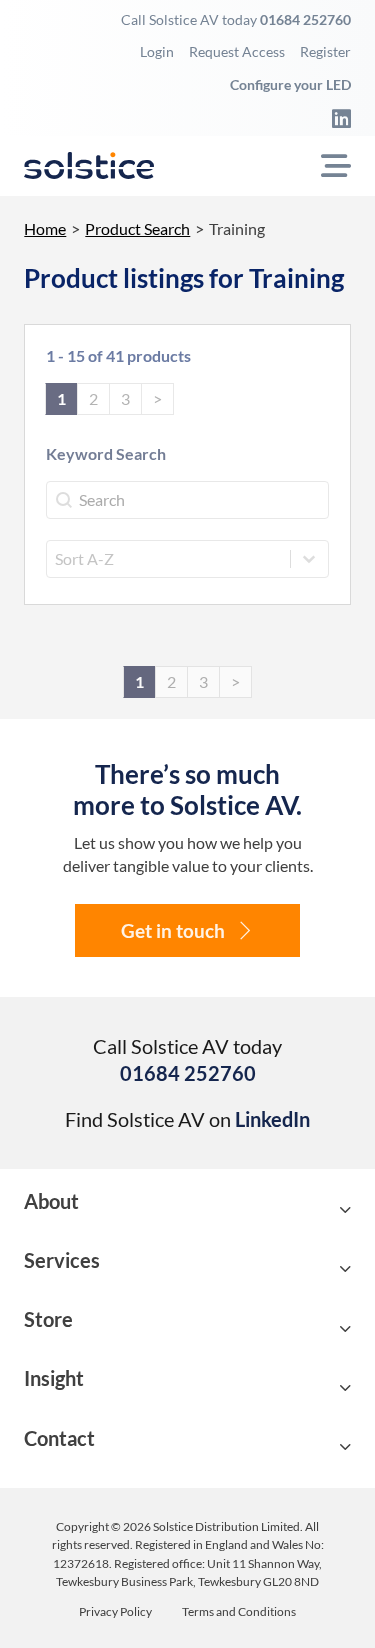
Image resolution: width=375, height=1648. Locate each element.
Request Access (237, 51)
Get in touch (173, 930)
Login (157, 51)
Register (325, 51)
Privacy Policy (115, 1612)
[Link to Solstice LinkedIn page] (335, 118)
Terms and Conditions (239, 1612)
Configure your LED (290, 84)
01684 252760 (305, 19)
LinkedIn (272, 1119)
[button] (187, 1210)
